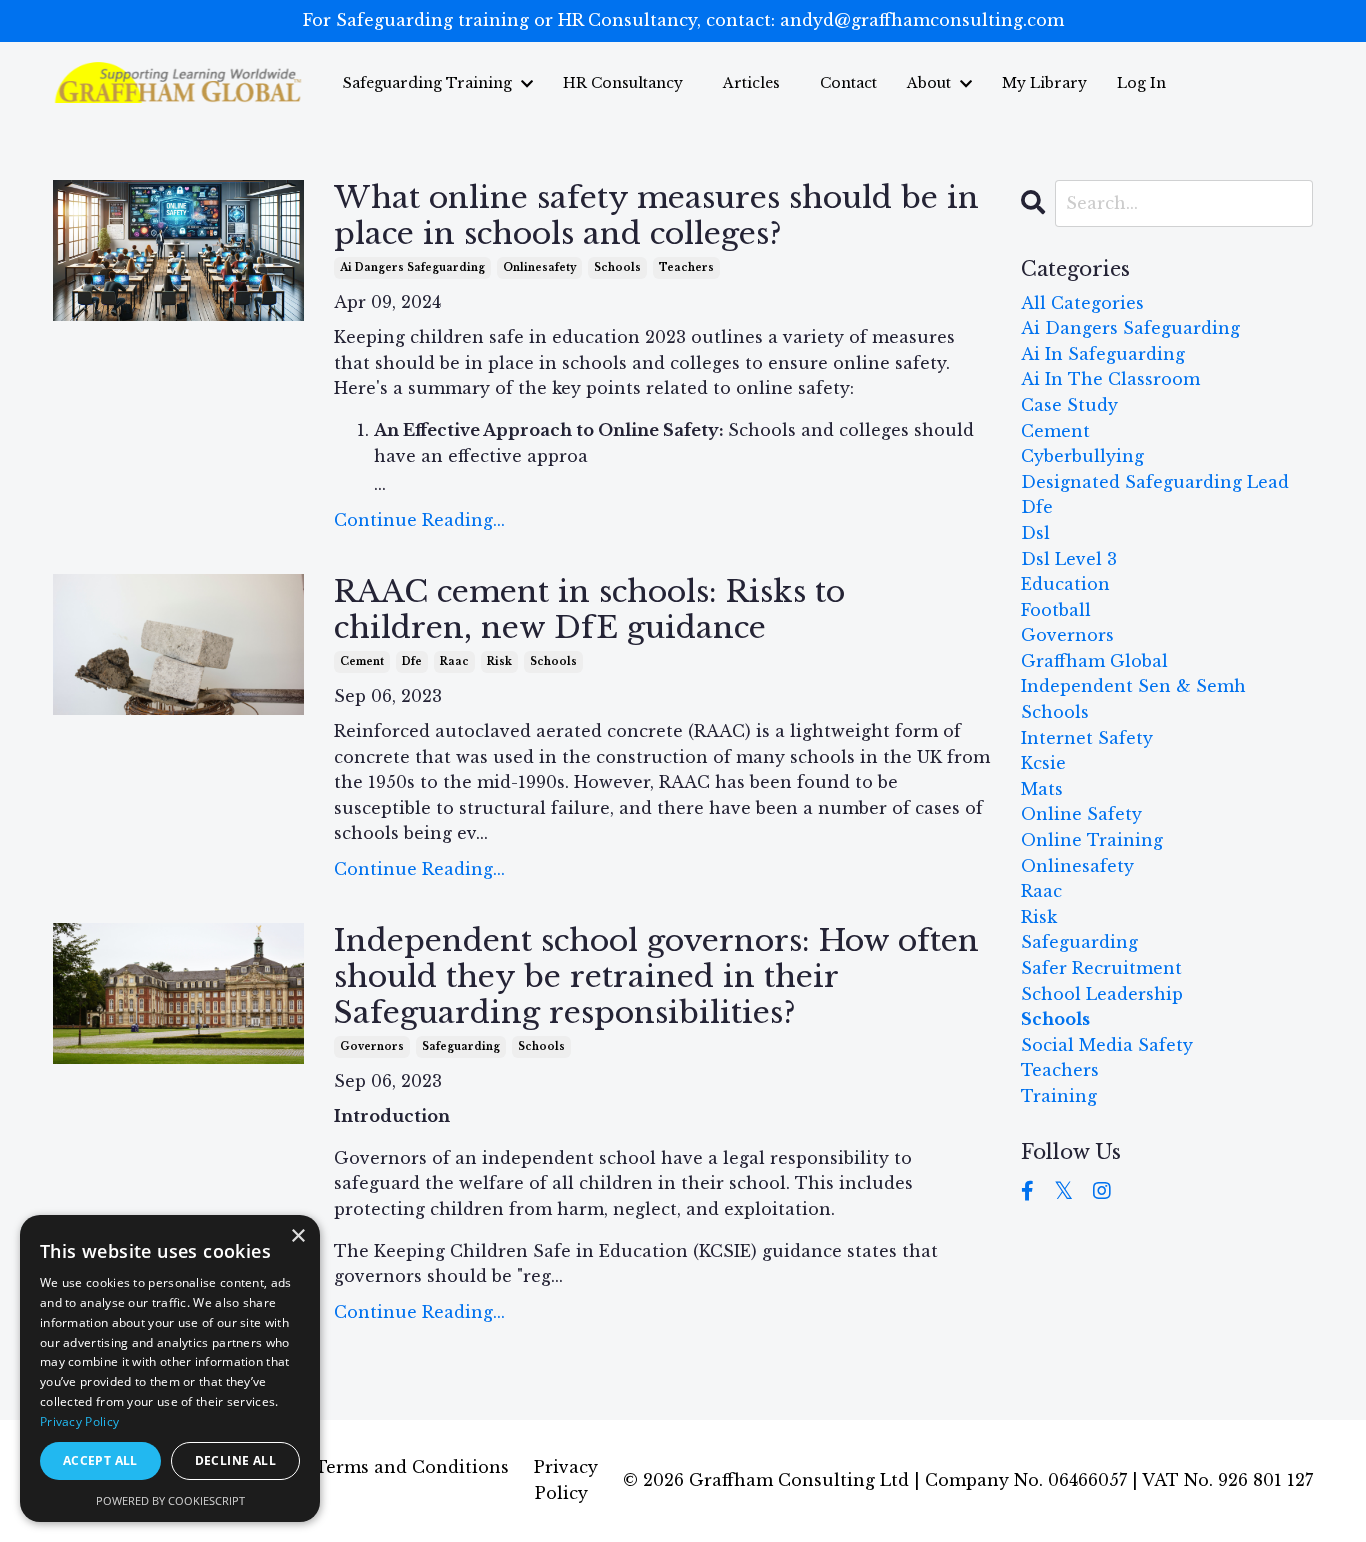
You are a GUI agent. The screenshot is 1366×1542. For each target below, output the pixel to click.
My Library (1044, 83)
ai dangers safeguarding (412, 267)
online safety (1081, 814)
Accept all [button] (100, 1460)
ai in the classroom (1110, 379)
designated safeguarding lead (1155, 482)
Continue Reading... (419, 520)
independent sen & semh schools (1133, 699)
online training (1092, 840)
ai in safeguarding (1103, 354)
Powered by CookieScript (170, 1500)
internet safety (1087, 738)
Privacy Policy (79, 1421)
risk (499, 661)
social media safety (1107, 1045)
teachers (686, 267)
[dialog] (170, 1368)
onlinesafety (539, 267)
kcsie (1043, 763)
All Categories (1082, 303)
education (1065, 584)
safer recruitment (1101, 968)
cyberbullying (1082, 456)
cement (362, 661)
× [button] (297, 1236)
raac (454, 661)
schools (617, 267)
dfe (412, 661)
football (1056, 610)
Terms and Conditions (412, 1467)
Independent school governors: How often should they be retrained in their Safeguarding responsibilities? (656, 977)
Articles (751, 83)
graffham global (1094, 661)
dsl (1035, 533)
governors (372, 1046)
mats (1042, 789)
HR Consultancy (623, 83)
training (1059, 1096)
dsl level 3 (1069, 559)
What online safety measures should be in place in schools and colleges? (656, 216)
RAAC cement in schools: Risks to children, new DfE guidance (589, 610)
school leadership (1102, 994)
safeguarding (461, 1046)
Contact (848, 83)
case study (1069, 405)
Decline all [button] (235, 1460)
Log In (1141, 83)
